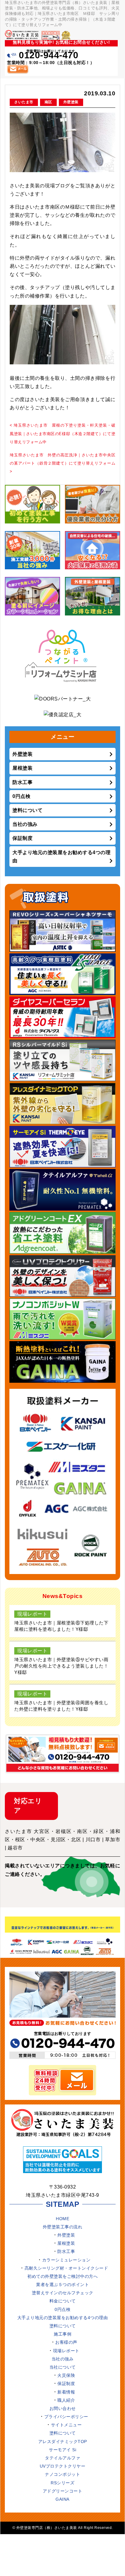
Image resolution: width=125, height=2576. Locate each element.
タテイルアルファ (62, 2458)
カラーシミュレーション (66, 2260)
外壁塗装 (71, 102)
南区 (48, 102)
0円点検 (21, 796)
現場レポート (66, 2351)
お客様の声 (66, 2342)
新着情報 (66, 2392)
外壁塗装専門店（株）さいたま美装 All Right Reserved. (65, 2528)
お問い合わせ (63, 2408)
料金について (63, 2301)
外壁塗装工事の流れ (63, 2227)
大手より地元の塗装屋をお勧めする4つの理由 (61, 857)
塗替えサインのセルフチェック (63, 2293)
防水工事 (22, 782)
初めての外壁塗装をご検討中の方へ (62, 2276)
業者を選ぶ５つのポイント (62, 2285)
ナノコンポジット (62, 2474)
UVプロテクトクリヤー (63, 2466)
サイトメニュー (66, 2425)
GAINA (62, 2499)
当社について (63, 2367)
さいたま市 (24, 102)
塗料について (27, 810)
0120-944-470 (49, 55)
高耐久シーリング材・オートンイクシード (66, 2268)
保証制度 (22, 838)
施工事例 (62, 2334)
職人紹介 (66, 2400)
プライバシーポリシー (66, 2417)
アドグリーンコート (63, 2491)
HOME (62, 2219)
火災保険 (66, 2375)
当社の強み (25, 824)
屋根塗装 (22, 768)
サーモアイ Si (62, 2450)
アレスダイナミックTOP (63, 2441)
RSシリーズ (62, 2483)
